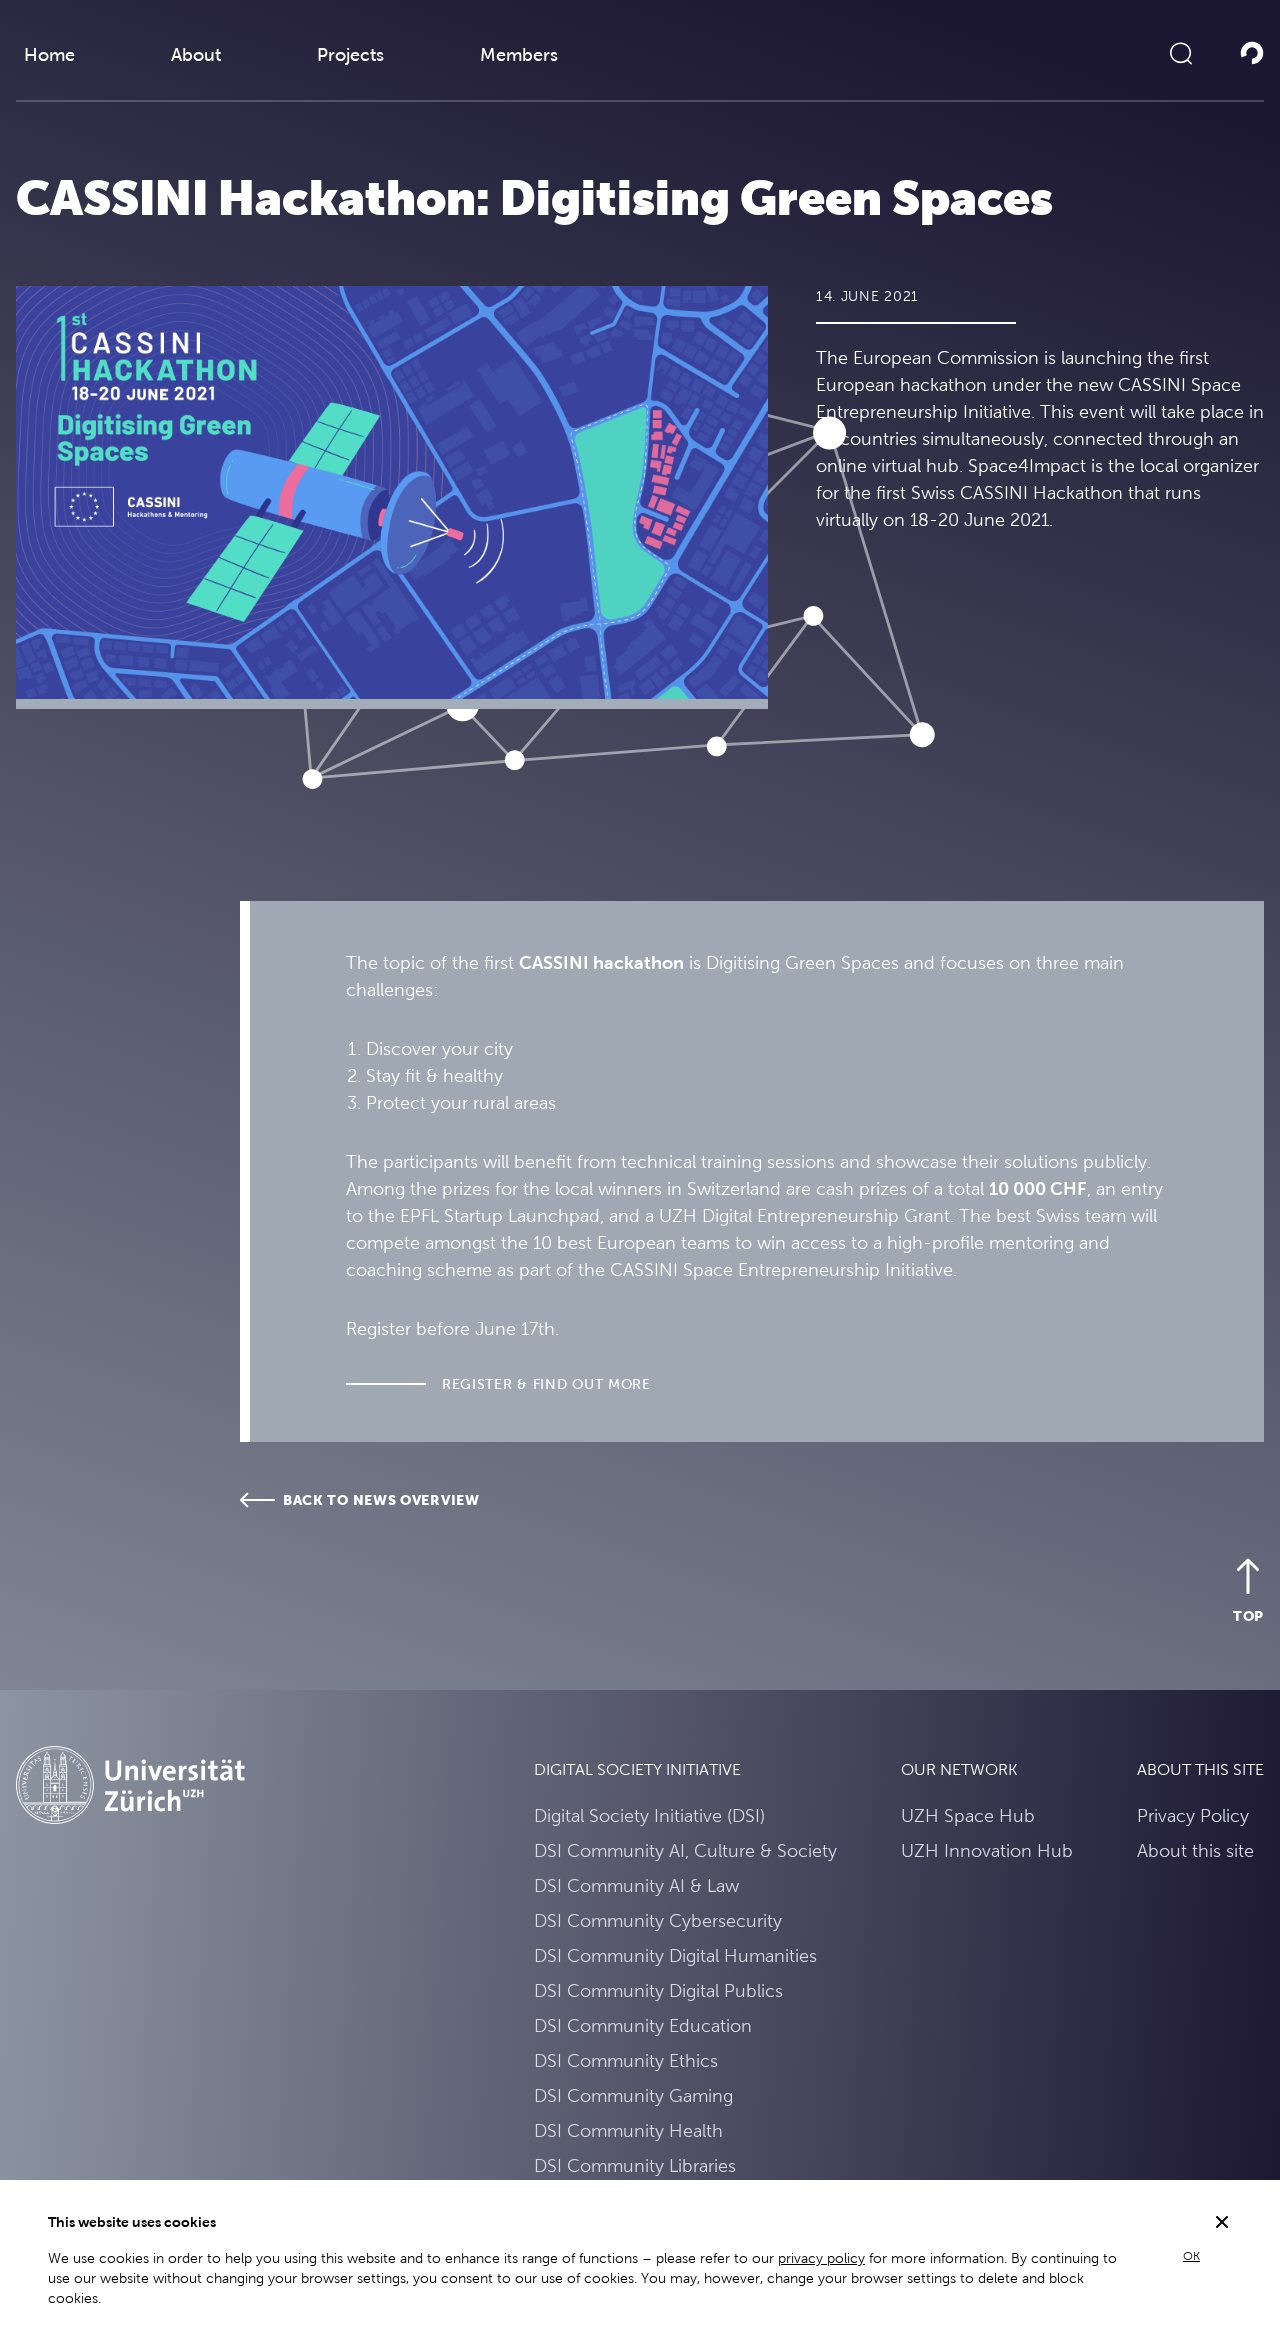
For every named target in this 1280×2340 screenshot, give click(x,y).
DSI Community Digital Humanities (675, 1955)
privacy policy (821, 2258)
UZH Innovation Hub (987, 1850)
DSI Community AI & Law (636, 1885)
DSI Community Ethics (626, 2060)
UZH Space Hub (968, 1815)
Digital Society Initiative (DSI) (649, 1815)
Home (49, 54)
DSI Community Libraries (635, 2165)
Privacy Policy (1193, 1815)
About (196, 54)
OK (1191, 2256)
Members (519, 54)
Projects (350, 54)
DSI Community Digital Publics (658, 1990)
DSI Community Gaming (633, 2095)
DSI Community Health (628, 2130)
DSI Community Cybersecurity (658, 1920)
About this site (1195, 1850)
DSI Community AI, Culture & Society (685, 1850)
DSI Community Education (643, 2025)
